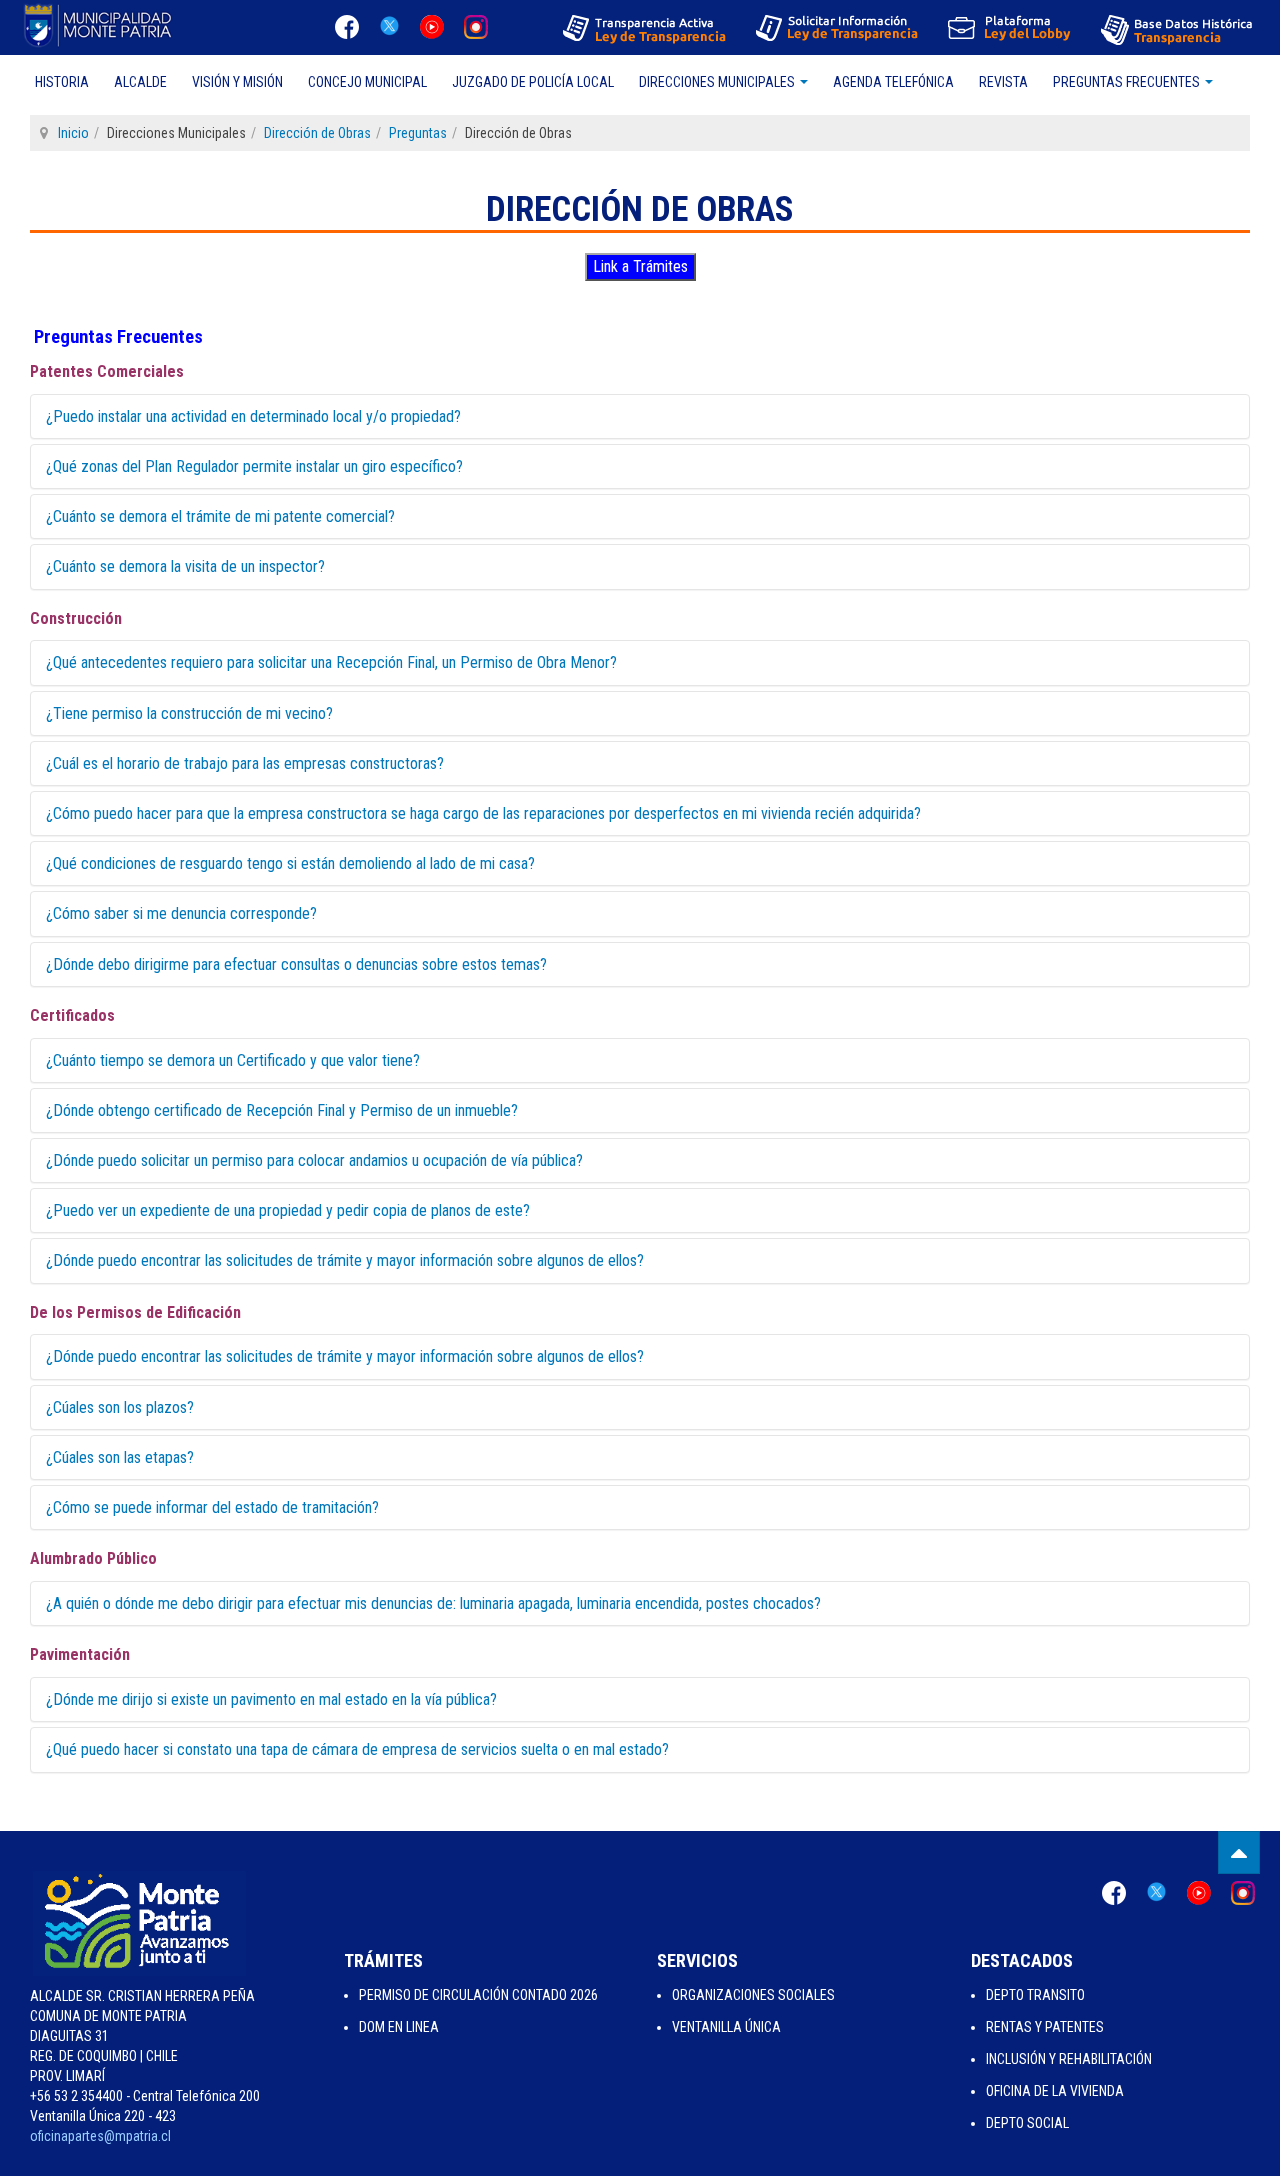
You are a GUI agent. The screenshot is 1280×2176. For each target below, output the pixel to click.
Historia (62, 82)
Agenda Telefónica (893, 82)
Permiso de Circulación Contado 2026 (478, 1995)
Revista (1003, 82)
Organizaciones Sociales (753, 1995)
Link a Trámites (640, 266)
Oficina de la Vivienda (1055, 2091)
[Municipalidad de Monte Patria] (100, 25)
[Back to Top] (1239, 1852)
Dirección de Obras (317, 133)
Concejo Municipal (367, 82)
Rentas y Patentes (1045, 2027)
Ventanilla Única (726, 2027)
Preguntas (418, 133)
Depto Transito (1035, 1995)
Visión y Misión (237, 82)
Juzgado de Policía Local (533, 82)
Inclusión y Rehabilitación (1069, 2059)
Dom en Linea (399, 2027)
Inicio (73, 133)
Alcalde (140, 82)
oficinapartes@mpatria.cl (100, 2136)
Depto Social (1027, 2123)
